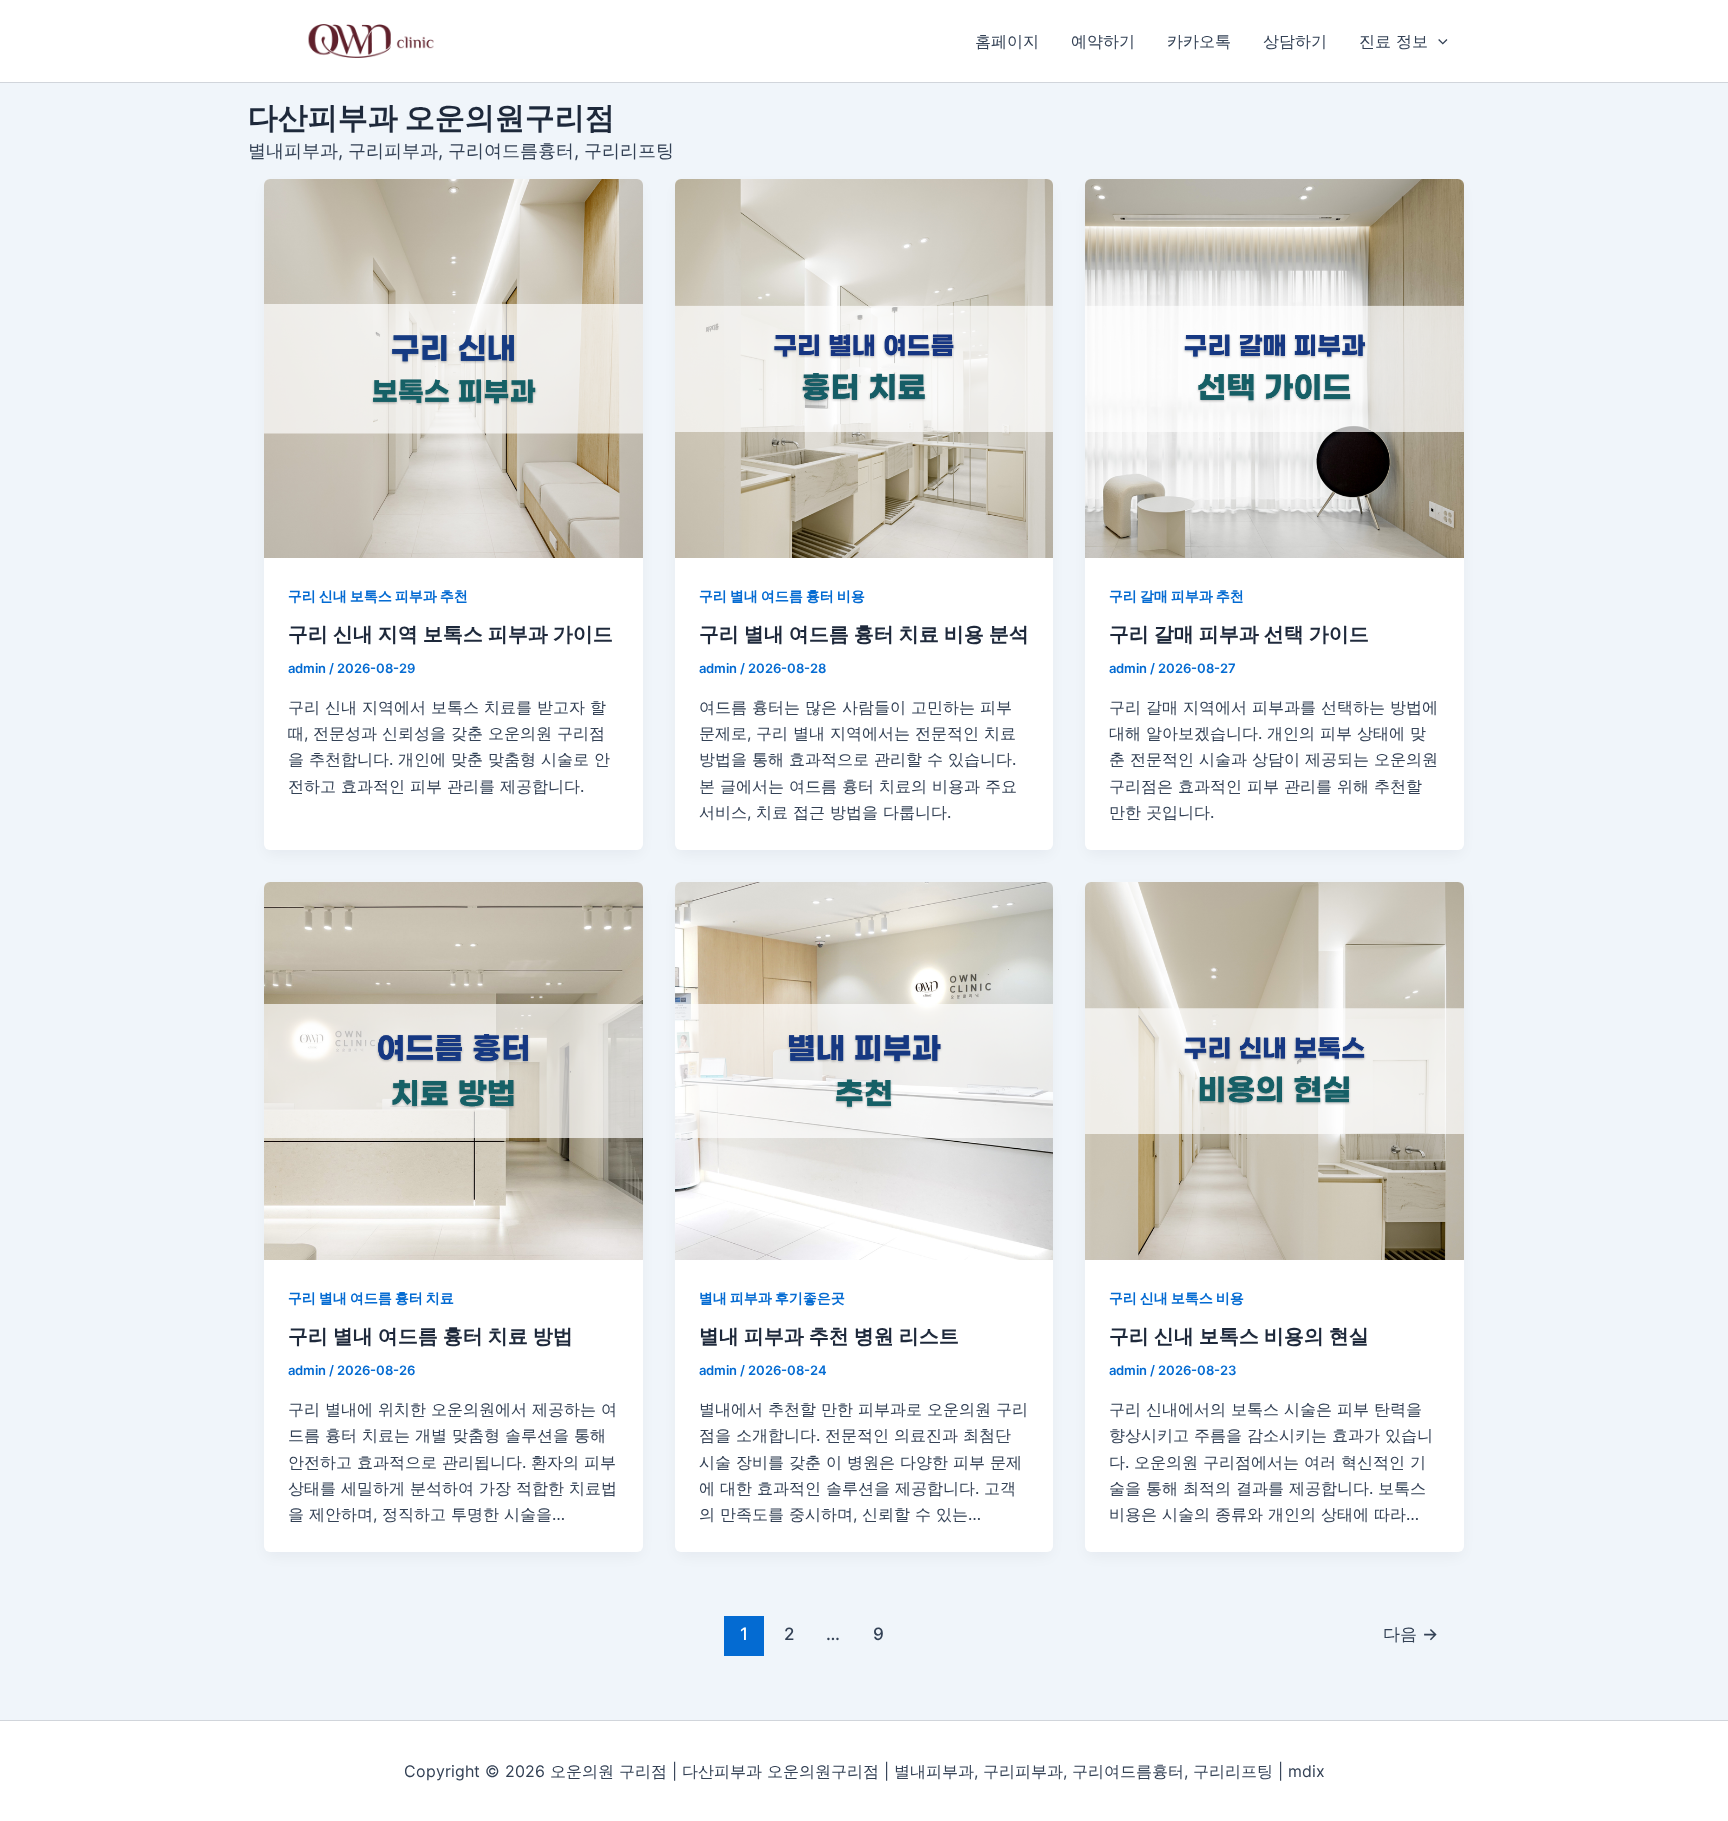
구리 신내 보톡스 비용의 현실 (1239, 1336)
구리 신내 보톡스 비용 (1176, 1297)
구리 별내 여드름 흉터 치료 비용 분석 (864, 634)
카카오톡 (1199, 41)
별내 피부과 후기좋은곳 (772, 1297)
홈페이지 (1007, 41)
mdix (1306, 1771)
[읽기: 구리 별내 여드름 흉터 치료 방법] (453, 1071)
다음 (1410, 1633)
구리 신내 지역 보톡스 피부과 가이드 (450, 634)
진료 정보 (1393, 41)
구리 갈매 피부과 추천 (1176, 595)
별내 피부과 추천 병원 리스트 (829, 1336)
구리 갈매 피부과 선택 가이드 (1239, 634)
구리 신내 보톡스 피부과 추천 (378, 595)
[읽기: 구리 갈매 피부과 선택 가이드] (1274, 368)
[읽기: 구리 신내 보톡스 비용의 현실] (1274, 1071)
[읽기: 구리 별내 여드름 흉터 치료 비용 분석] (864, 368)
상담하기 (1295, 41)
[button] (1438, 41)
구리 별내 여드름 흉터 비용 (782, 595)
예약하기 (1103, 41)
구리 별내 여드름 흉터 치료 (371, 1297)
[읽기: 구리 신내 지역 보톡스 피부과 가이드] (453, 368)
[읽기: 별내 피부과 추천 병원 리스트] (864, 1071)
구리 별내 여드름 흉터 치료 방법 (430, 1336)
